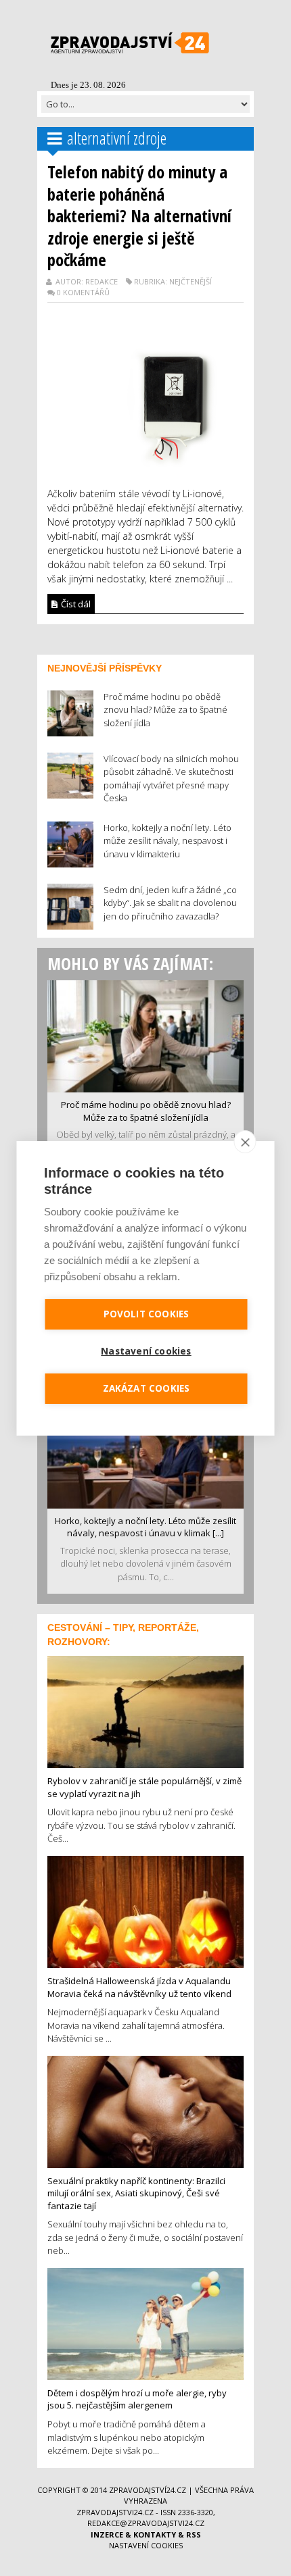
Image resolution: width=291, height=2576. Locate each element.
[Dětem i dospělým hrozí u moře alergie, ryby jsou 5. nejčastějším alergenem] (145, 2323)
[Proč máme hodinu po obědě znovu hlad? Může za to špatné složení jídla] (145, 1035)
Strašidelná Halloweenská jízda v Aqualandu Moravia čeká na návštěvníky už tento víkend (139, 1987)
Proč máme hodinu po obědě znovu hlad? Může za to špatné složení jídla (146, 1111)
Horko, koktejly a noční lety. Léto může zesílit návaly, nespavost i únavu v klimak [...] (145, 1527)
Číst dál (75, 604)
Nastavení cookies (146, 2545)
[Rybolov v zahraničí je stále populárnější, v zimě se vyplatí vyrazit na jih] (145, 1711)
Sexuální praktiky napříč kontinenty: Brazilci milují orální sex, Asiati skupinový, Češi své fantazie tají (136, 2193)
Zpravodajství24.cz (148, 2490)
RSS (194, 2534)
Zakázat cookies (147, 1388)
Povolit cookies (147, 1314)
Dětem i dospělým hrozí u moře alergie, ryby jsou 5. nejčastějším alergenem (137, 2399)
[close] (245, 1142)
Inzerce (107, 2534)
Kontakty (155, 2534)
